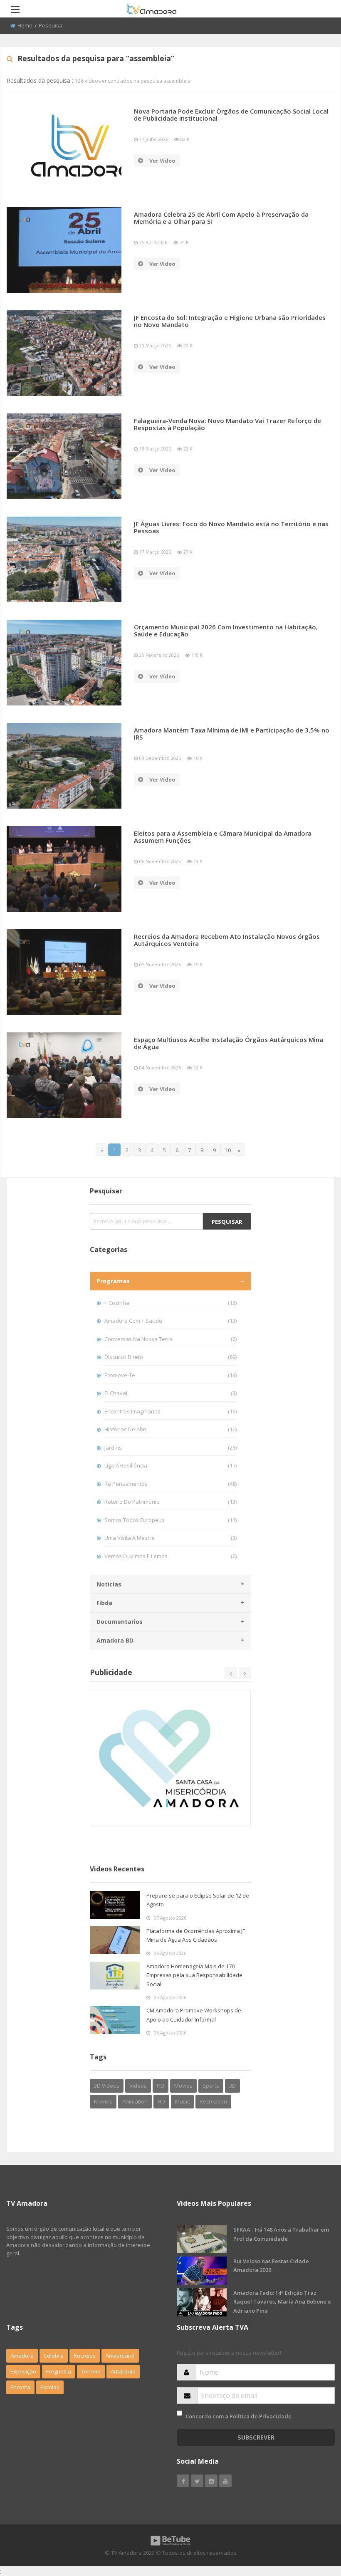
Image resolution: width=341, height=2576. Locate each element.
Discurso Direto (170, 1357)
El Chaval (170, 1393)
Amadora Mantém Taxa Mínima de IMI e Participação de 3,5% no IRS (232, 734)
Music (182, 2101)
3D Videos (107, 2086)
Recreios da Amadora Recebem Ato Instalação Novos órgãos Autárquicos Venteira (227, 940)
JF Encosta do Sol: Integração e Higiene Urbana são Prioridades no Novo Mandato (230, 321)
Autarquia (123, 2371)
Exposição (23, 2371)
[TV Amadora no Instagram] (211, 2481)
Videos (138, 2086)
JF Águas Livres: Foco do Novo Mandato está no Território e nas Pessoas (231, 527)
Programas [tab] (113, 1281)
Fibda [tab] (104, 1603)
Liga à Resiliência (170, 1465)
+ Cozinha (170, 1303)
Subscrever (256, 2437)
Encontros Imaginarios (170, 1411)
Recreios (85, 2356)
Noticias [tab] (109, 1584)
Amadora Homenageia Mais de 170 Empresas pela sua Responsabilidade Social (194, 1975)
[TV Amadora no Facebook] (183, 2481)
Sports (211, 2086)
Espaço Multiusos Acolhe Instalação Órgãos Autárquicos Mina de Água (229, 1043)
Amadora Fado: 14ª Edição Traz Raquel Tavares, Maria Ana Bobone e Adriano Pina (282, 2302)
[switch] (179, 2413)
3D (232, 2086)
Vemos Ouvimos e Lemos (170, 1556)
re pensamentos (170, 1484)
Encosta (20, 2387)
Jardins (170, 1448)
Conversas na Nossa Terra (170, 1339)
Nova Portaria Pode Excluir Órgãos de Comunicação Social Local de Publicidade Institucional (231, 115)
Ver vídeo (162, 161)
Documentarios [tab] (120, 1622)
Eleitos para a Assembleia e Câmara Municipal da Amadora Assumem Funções (223, 837)
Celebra (54, 2356)
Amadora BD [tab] (115, 1640)
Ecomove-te (170, 1375)
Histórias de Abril (170, 1429)
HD (161, 2086)
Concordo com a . (239, 2416)
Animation (135, 2101)
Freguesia (59, 2371)
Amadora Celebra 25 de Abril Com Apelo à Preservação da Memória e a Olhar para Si (221, 218)
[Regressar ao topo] (314, 2524)
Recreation (213, 2101)
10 (228, 1150)
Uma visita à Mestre (170, 1538)
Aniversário (120, 2356)
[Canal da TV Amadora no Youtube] (225, 2481)
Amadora (22, 2356)
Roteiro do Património (170, 1502)
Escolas (50, 2387)
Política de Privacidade (261, 2416)
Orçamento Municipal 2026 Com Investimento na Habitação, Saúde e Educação (226, 630)
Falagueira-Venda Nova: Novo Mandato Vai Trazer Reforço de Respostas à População (227, 424)
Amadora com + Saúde (170, 1321)
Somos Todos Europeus (170, 1520)
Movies (183, 2086)
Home (25, 25)
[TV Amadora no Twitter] (197, 2481)
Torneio (91, 2371)
